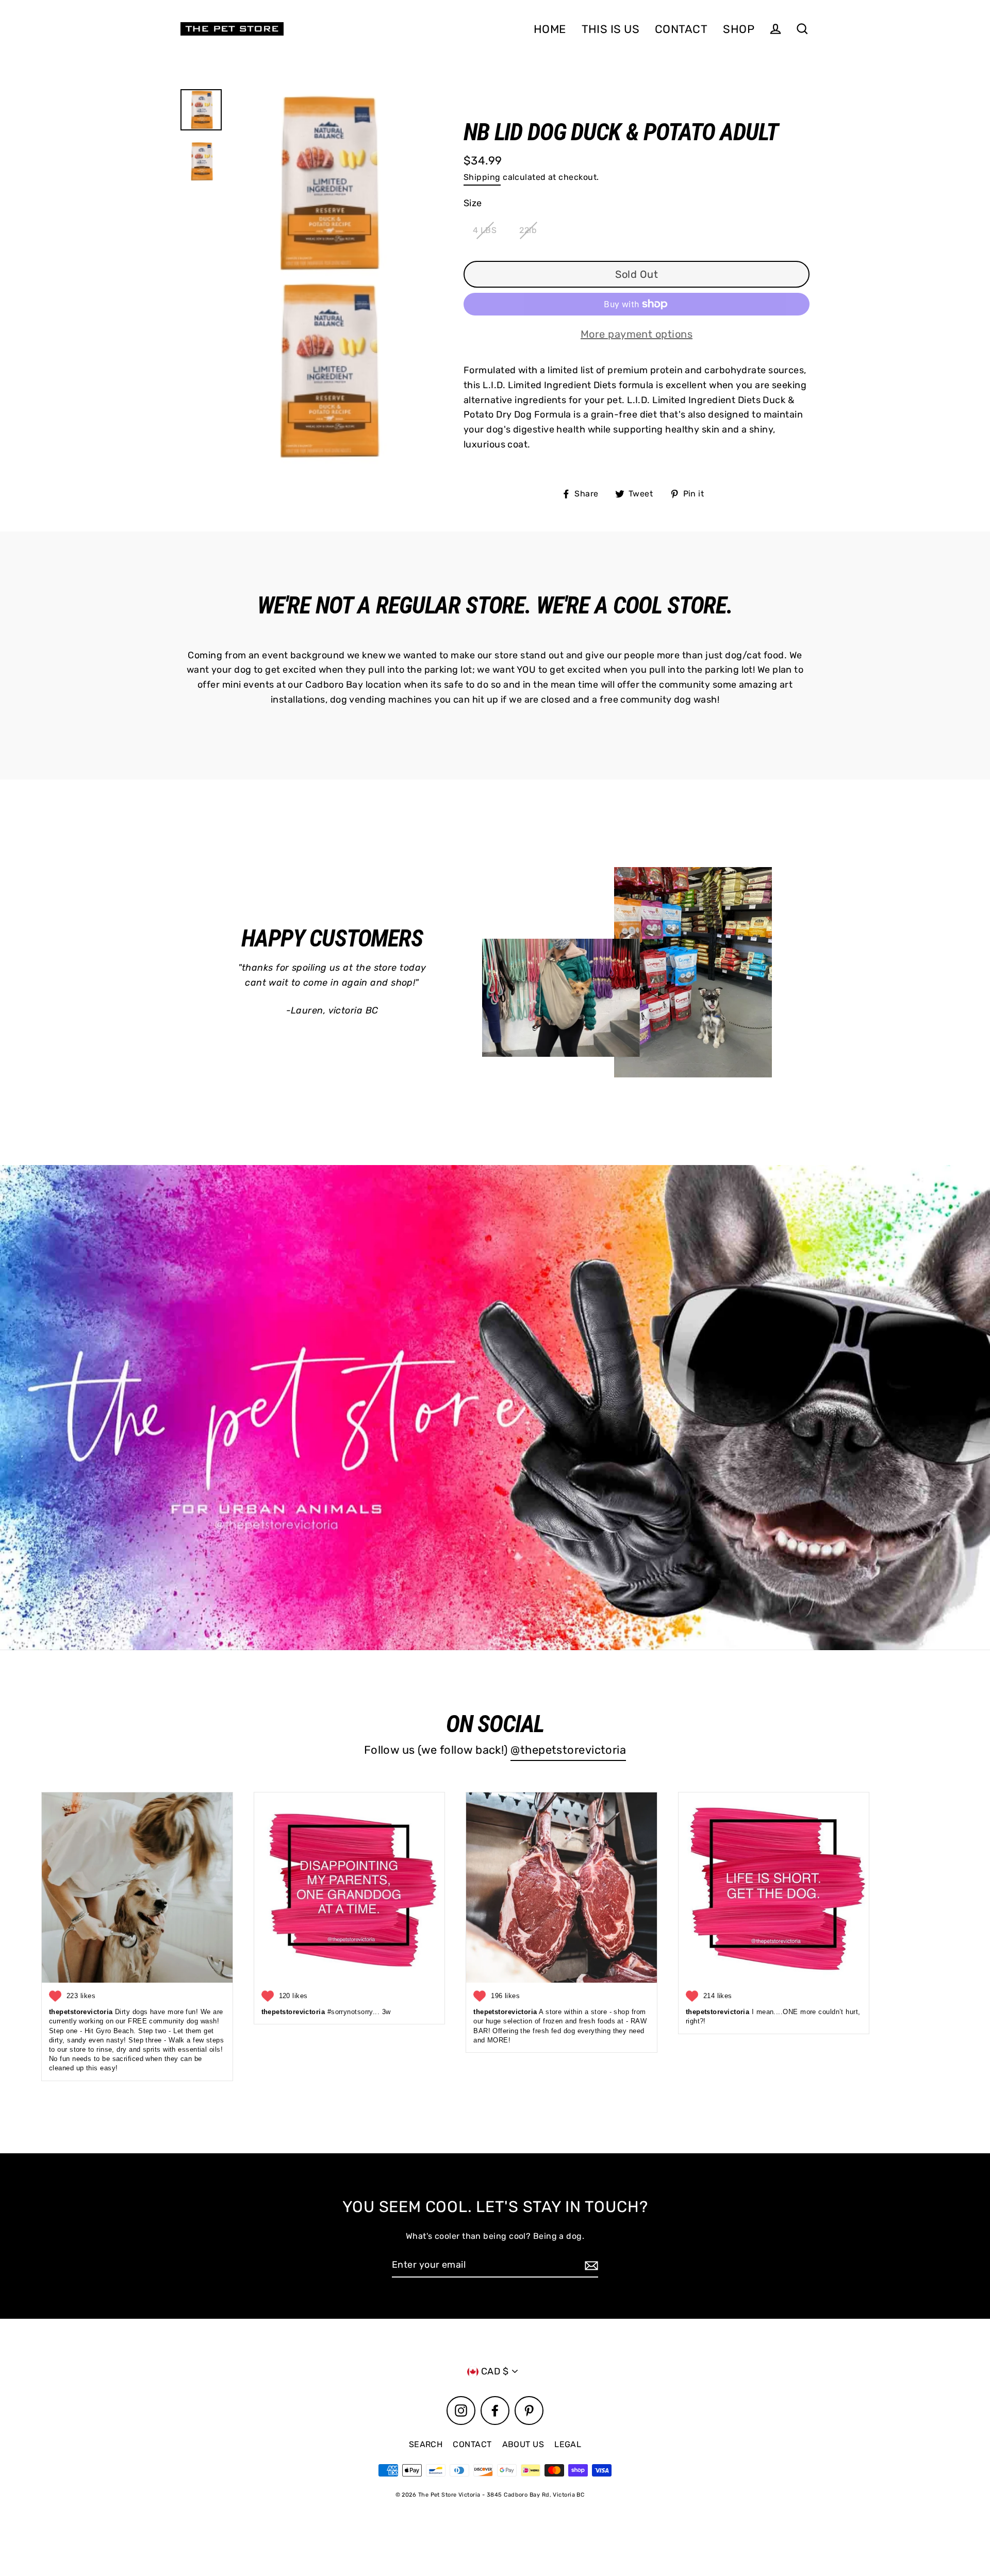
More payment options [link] (637, 334)
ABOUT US (523, 2444)
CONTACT (681, 29)
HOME (550, 29)
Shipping (482, 177)
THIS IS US (611, 29)
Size (473, 203)
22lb (528, 230)
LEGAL (568, 2444)
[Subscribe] (590, 2265)
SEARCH (426, 2444)
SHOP (739, 29)
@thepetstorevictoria (568, 1750)
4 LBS (485, 230)
